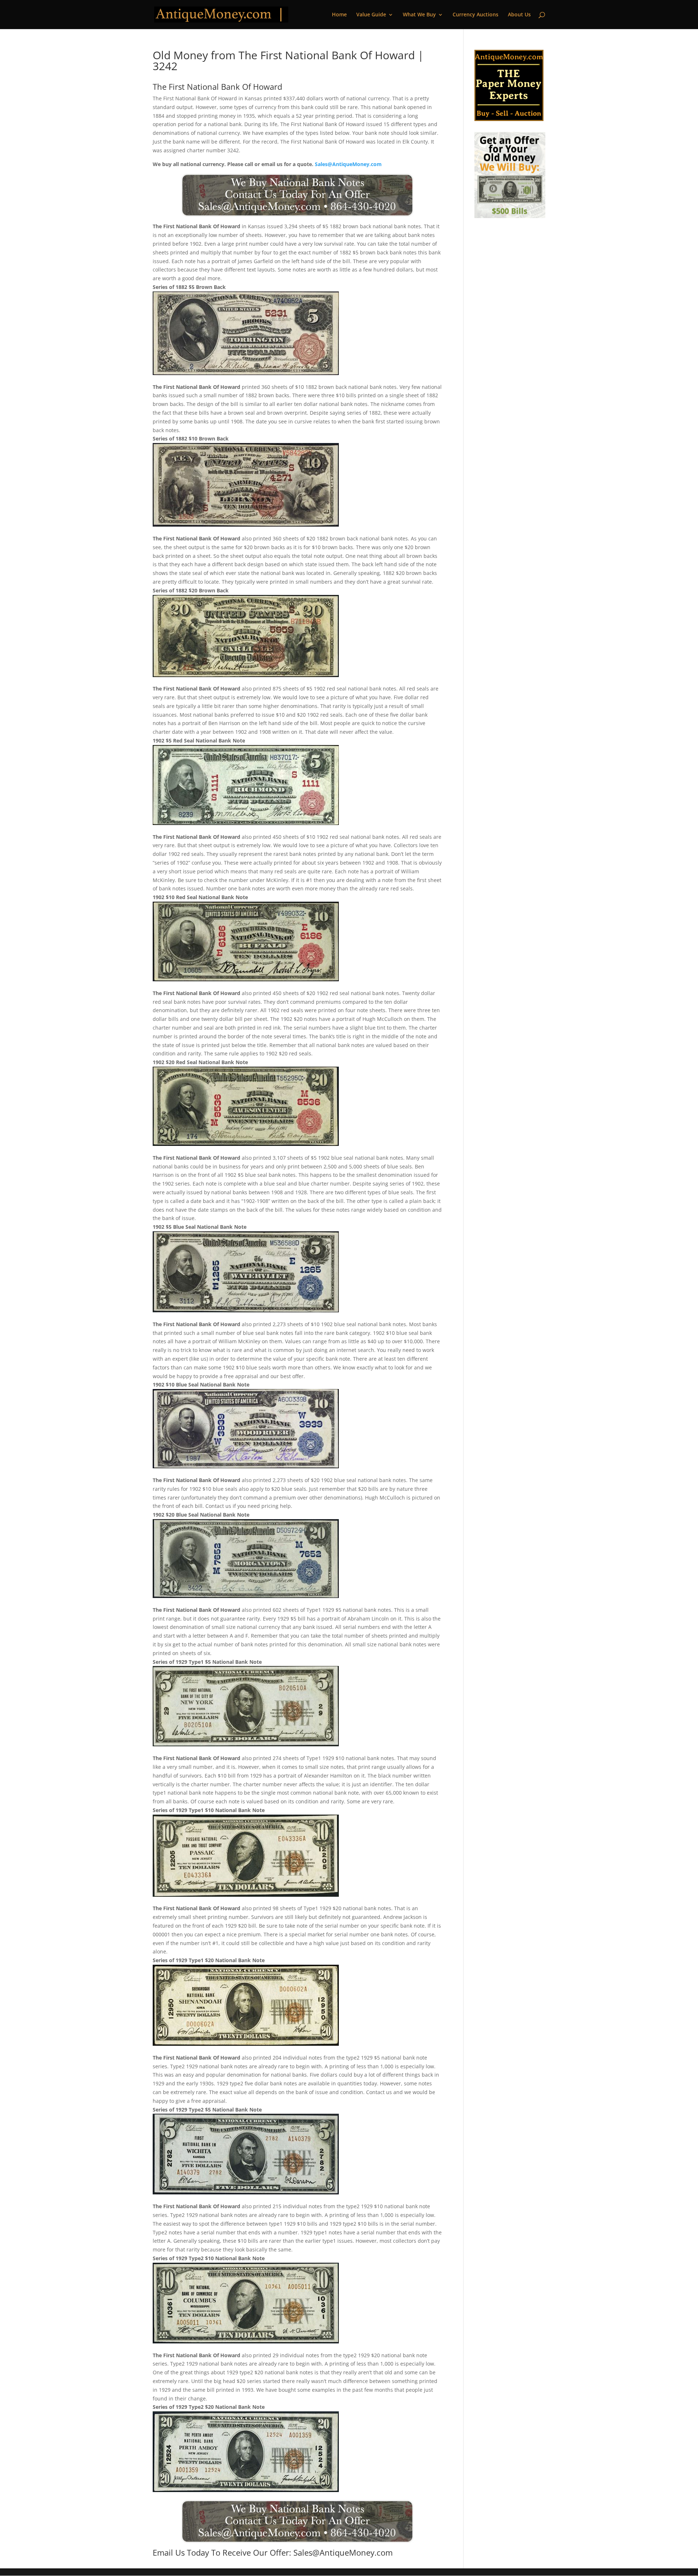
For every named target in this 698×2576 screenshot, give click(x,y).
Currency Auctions (476, 15)
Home (339, 15)
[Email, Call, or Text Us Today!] (297, 195)
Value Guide (371, 15)
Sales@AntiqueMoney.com (348, 164)
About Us (519, 15)
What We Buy (419, 15)
